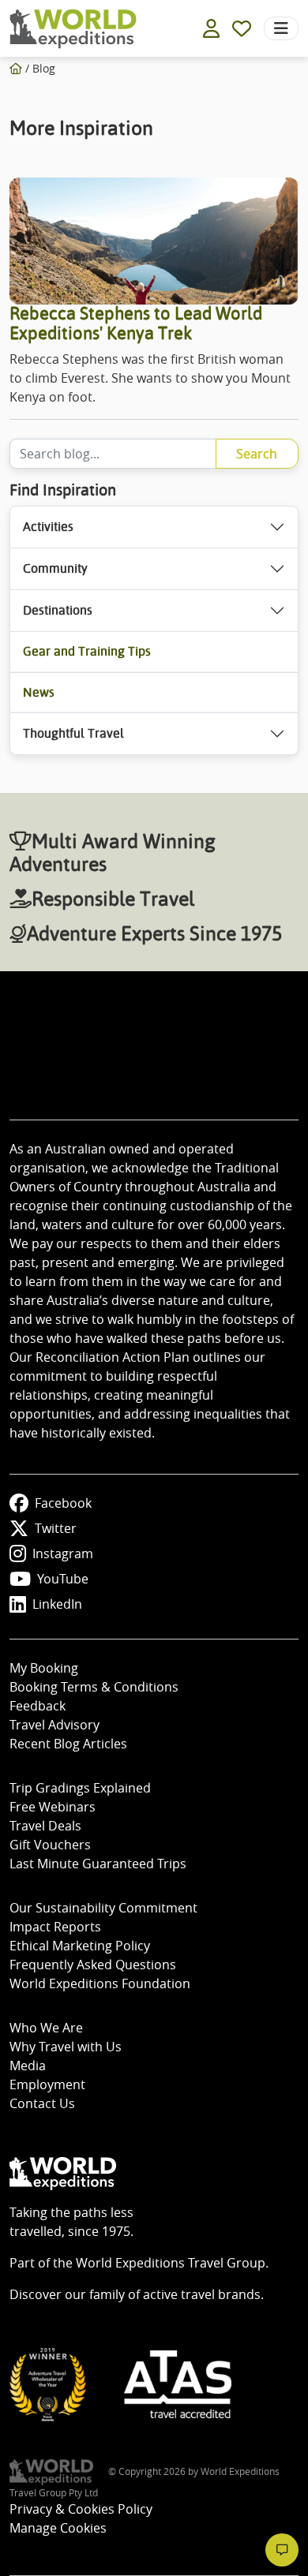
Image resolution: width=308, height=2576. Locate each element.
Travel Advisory (54, 1725)
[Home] (16, 68)
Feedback (38, 1706)
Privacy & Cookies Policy (81, 2509)
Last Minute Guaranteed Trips (98, 1864)
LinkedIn (57, 1604)
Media (28, 2066)
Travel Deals (45, 1826)
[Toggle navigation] (281, 28)
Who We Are (46, 2028)
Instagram (63, 1553)
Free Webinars (53, 1807)
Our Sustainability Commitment (103, 1908)
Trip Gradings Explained (80, 1788)
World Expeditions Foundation (100, 1983)
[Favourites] (242, 28)
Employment (47, 2084)
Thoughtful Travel (73, 733)
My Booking (44, 1668)
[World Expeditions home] (73, 29)
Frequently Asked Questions (93, 1965)
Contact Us (42, 2103)
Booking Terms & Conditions (94, 1687)
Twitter (56, 1528)
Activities (48, 527)
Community (55, 568)
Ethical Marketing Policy (80, 1946)
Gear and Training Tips (87, 651)
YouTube (63, 1579)
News (39, 692)
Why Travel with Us (66, 2047)
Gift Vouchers (50, 1845)
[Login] (211, 28)
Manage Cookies (58, 2528)
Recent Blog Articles (68, 1744)
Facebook (63, 1503)
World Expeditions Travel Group (171, 2263)
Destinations (58, 610)
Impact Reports (55, 1927)
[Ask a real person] (282, 2550)
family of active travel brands (175, 2294)
